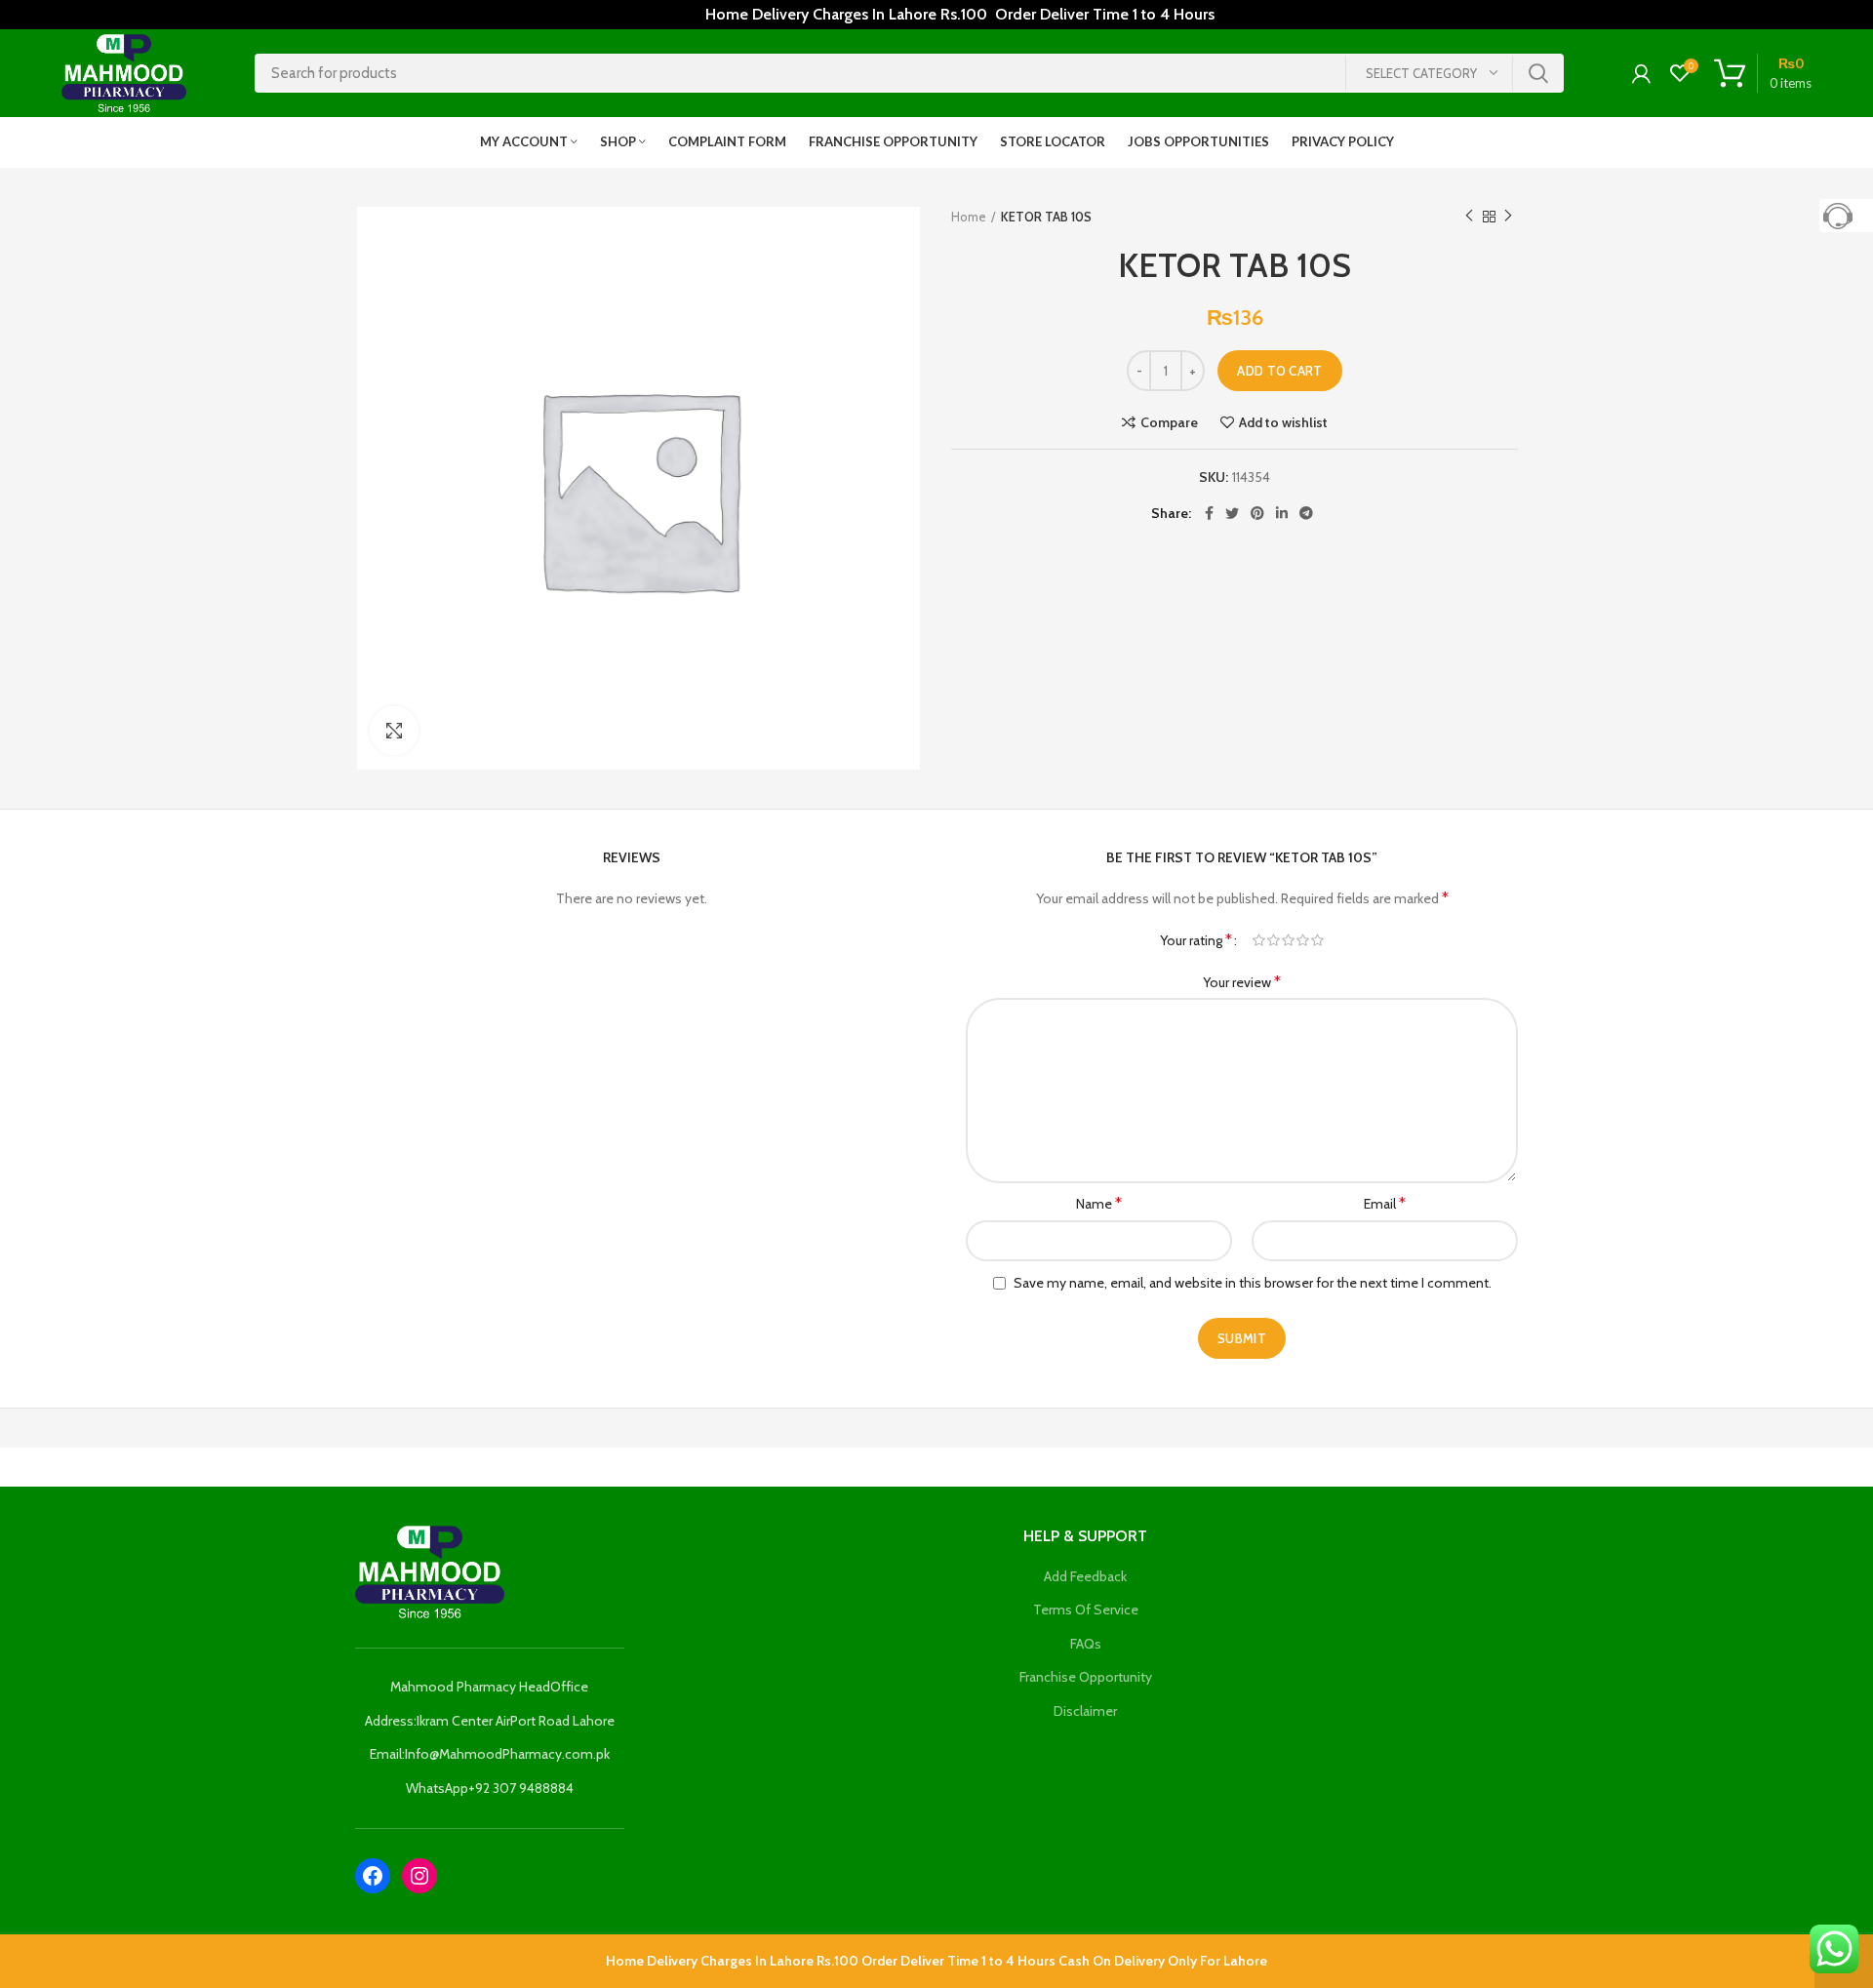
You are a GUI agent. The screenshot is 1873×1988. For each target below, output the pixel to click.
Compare (1169, 422)
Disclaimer (1085, 1711)
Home (969, 217)
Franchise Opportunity (1086, 1677)
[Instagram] (419, 1876)
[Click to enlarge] (394, 731)
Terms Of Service (1086, 1610)
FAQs (1086, 1644)
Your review (1242, 982)
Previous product (1469, 217)
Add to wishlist (1283, 422)
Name (1099, 1203)
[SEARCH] (1537, 73)
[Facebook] (373, 1876)
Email (1385, 1203)
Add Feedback (1085, 1576)
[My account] (1641, 73)
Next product (1508, 217)
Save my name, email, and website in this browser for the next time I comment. (1253, 1283)
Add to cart (1279, 371)
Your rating (1196, 940)
